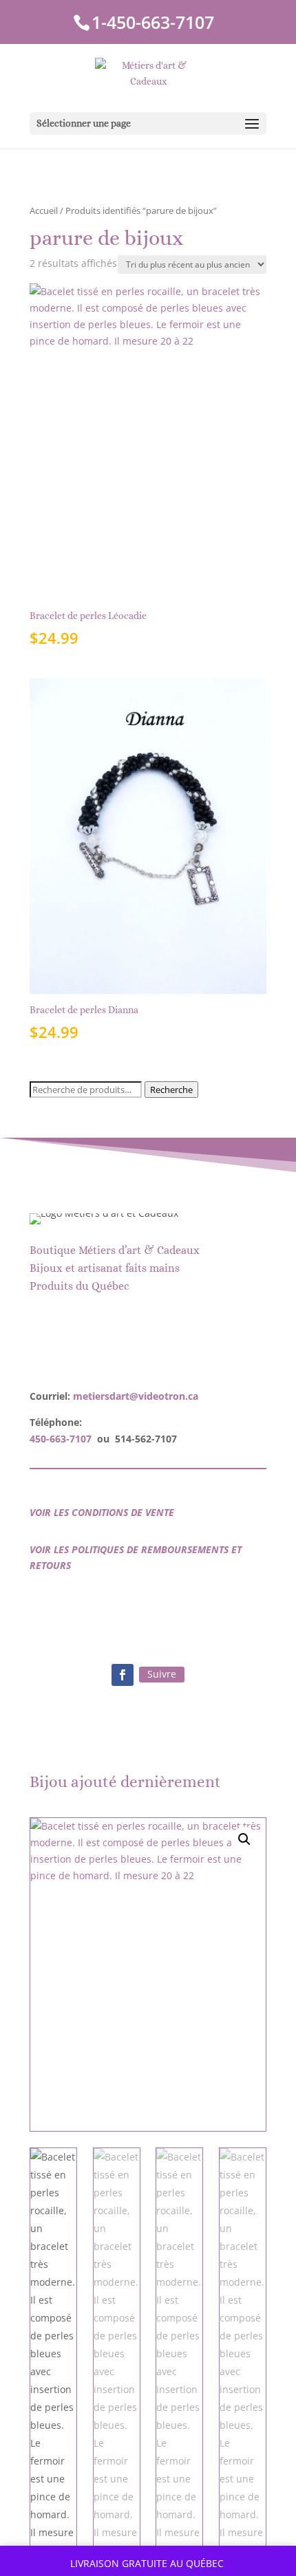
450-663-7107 (61, 1439)
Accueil (44, 210)
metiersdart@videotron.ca (136, 1396)
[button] (244, 1839)
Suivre (162, 1674)
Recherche (171, 1090)
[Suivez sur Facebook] (123, 1675)
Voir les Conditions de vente (102, 1512)
